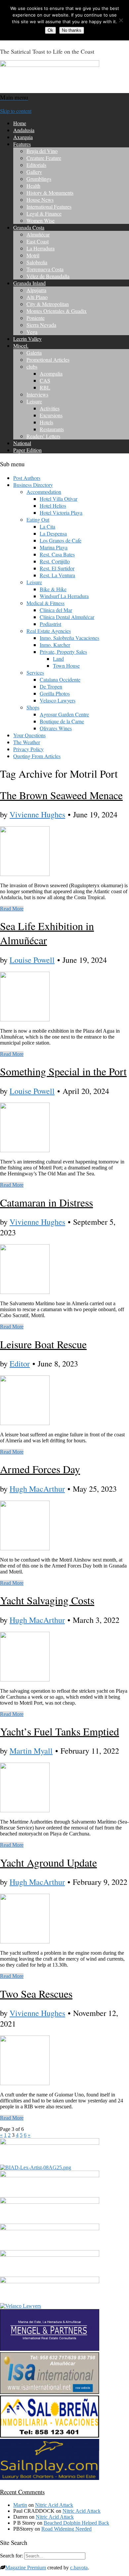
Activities (50, 408)
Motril (33, 255)
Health (33, 186)
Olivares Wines (56, 728)
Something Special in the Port (63, 1071)
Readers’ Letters (43, 436)
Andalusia (24, 130)
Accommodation (44, 492)
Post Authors (27, 478)
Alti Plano (37, 297)
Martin (20, 2505)
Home (20, 123)
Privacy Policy (28, 749)
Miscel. (21, 346)
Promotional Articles (48, 360)
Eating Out (38, 519)
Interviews (37, 394)
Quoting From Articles (37, 756)
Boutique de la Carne (62, 721)
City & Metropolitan (48, 304)
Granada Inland (29, 283)
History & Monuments (50, 193)
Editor (20, 1364)
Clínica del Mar (56, 610)
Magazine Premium (26, 2568)
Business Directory (33, 485)
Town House (66, 666)
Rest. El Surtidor (57, 568)
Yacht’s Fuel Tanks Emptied (60, 1731)
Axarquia (23, 137)
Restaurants (52, 429)
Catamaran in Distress (46, 1202)
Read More (12, 909)
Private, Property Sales (63, 652)
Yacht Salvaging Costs (47, 1600)
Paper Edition (27, 450)
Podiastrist (50, 624)
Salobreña (37, 262)
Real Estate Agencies (49, 631)
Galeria (34, 353)
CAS (45, 380)
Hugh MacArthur (37, 1489)
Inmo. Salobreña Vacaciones (69, 638)
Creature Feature (44, 158)
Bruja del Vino (42, 151)
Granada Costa (29, 227)
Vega (32, 332)
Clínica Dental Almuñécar (67, 617)
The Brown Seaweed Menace (61, 795)
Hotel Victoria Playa (61, 513)
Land (58, 659)
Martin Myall (31, 1751)
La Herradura (41, 248)
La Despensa (53, 533)
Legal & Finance (44, 213)
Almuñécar (38, 234)
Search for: (11, 2556)
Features (22, 144)
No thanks (72, 30)
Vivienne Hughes (37, 814)
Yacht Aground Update (48, 1862)
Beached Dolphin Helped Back (76, 2523)
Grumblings (39, 179)
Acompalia (51, 373)
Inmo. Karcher (55, 645)
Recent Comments (22, 2492)
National (22, 443)
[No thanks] (121, 20)
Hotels (46, 422)
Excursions (51, 415)
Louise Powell (32, 960)
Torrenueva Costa (45, 269)
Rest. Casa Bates (57, 554)
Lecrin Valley (27, 339)
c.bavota (79, 2568)
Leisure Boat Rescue (43, 1344)
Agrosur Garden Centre (64, 714)
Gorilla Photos (55, 693)
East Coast (38, 241)
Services (35, 672)
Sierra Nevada (41, 325)
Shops (33, 707)
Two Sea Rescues (36, 1994)
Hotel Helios (53, 506)
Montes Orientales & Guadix (57, 311)
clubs (32, 366)
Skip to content (16, 111)
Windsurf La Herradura (64, 596)
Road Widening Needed (66, 2529)
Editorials (36, 165)
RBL (45, 387)
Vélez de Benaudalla (48, 276)
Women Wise (41, 220)
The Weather (27, 742)
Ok (50, 30)
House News (40, 200)
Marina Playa (54, 547)
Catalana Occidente (60, 679)
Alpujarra (36, 290)
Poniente (36, 318)
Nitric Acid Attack (54, 2505)
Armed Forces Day (40, 1469)
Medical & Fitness (45, 603)
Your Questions (29, 735)
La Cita (47, 526)
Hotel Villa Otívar (59, 499)
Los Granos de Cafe (61, 540)
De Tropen (51, 686)
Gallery (34, 172)
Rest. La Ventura (57, 575)
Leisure (34, 401)
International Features (49, 206)
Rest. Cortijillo (55, 561)
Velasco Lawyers (58, 700)
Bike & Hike (53, 589)
